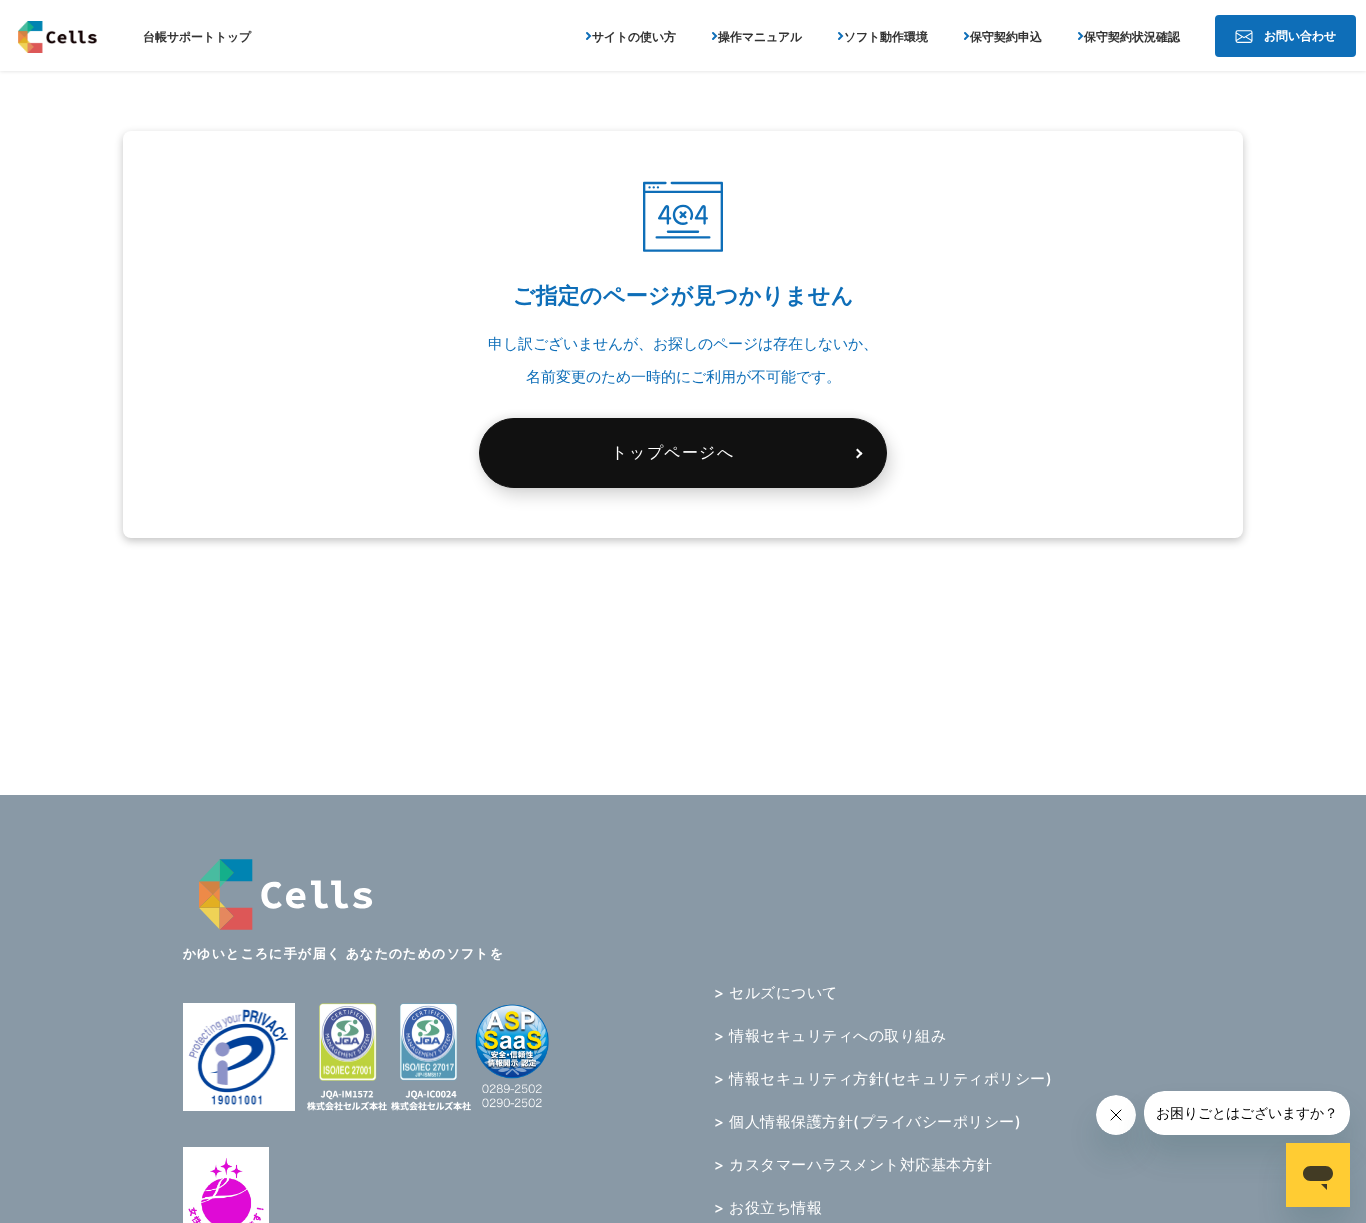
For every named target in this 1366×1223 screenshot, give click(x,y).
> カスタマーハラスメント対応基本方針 (853, 1164)
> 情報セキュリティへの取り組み (830, 1035)
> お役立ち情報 (768, 1207)
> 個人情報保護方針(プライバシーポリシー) (867, 1121)
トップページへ (672, 452)
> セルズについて (776, 992)
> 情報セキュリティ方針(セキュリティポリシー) (883, 1078)
